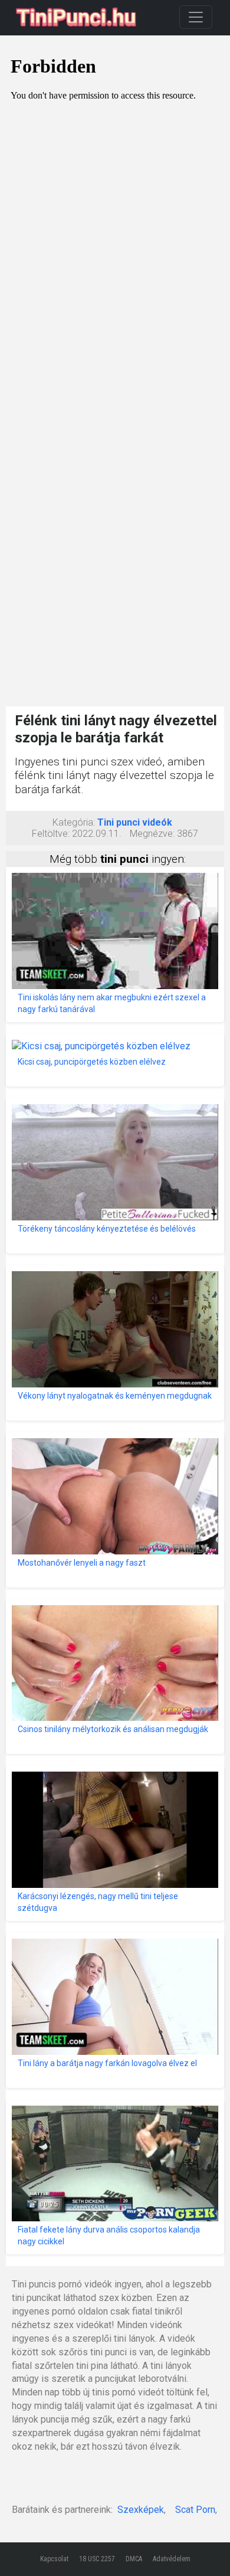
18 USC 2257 (97, 2559)
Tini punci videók (135, 822)
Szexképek (141, 2510)
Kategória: (74, 822)
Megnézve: (152, 834)
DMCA (134, 2559)
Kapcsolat (54, 2559)
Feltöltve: (51, 834)
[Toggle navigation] (196, 17)
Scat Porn (195, 2510)
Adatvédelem (172, 2559)
